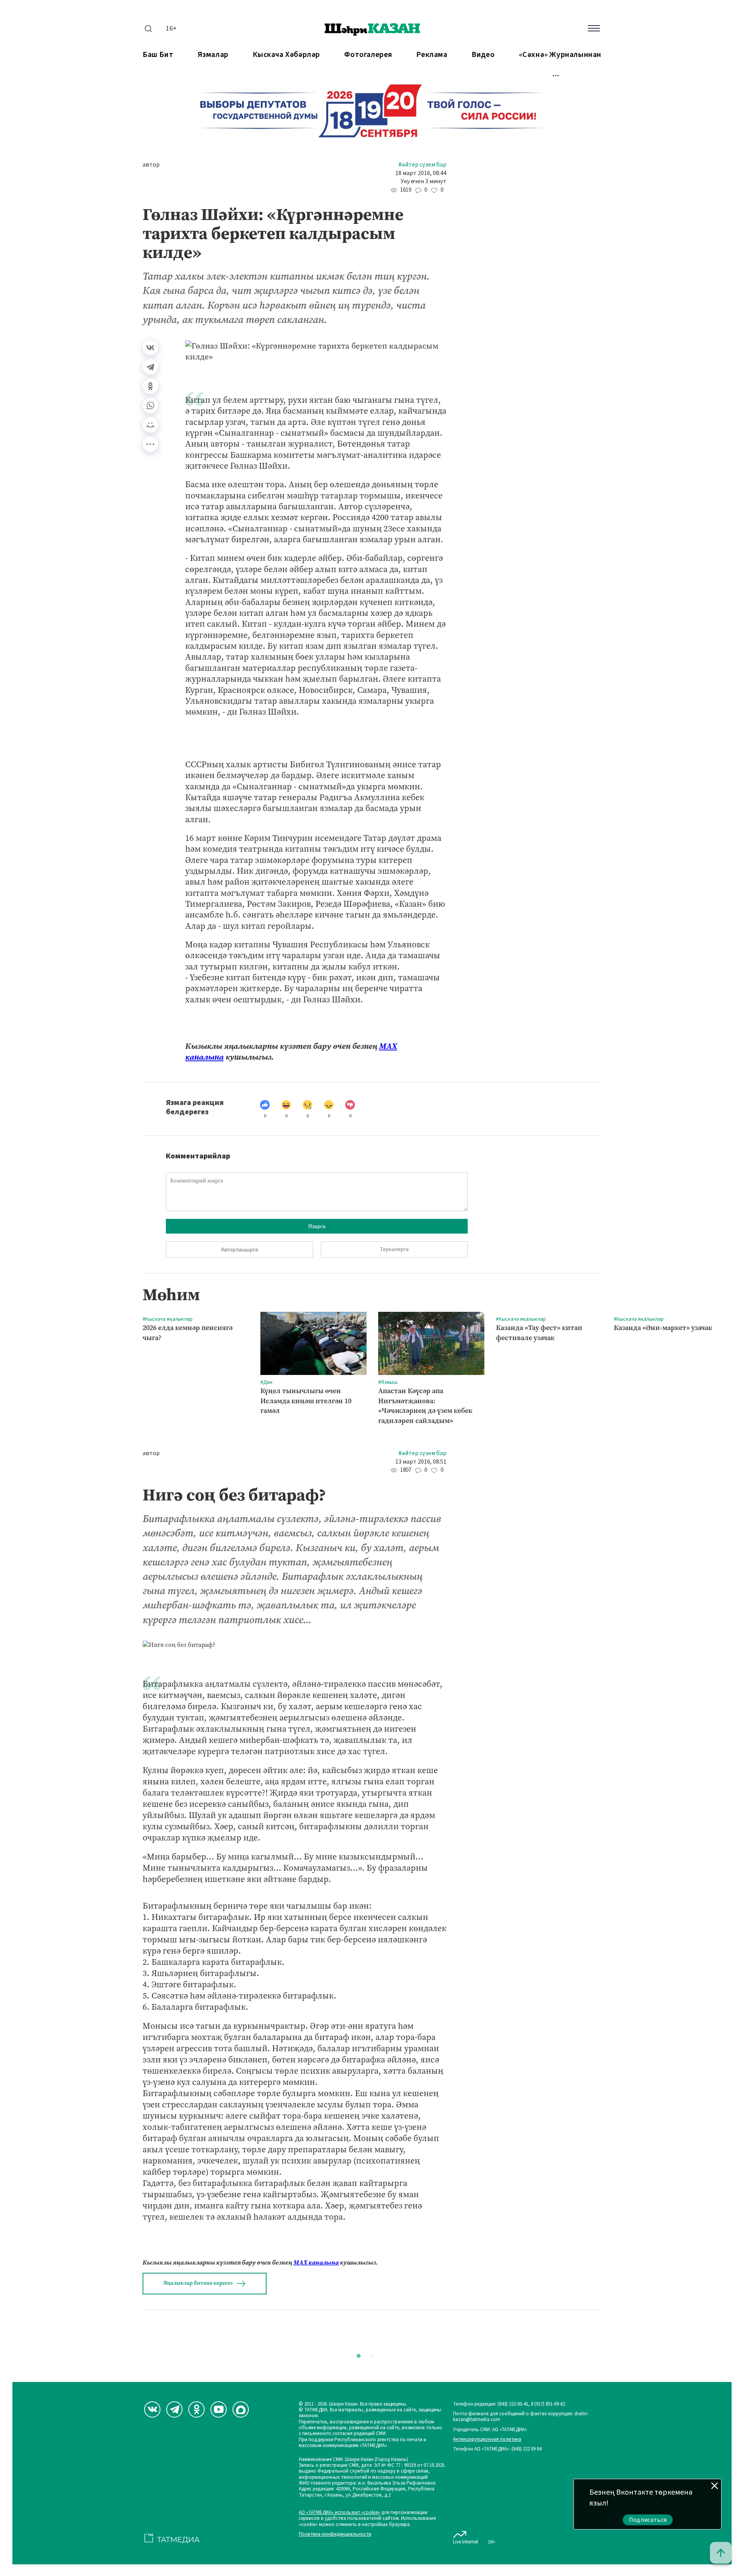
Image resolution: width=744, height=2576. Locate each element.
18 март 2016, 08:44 (421, 173)
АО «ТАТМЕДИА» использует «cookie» (339, 2513)
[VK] (152, 2409)
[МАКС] (241, 2409)
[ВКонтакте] (150, 347)
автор (151, 165)
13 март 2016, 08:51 (421, 1462)
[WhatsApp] (150, 406)
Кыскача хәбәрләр (286, 55)
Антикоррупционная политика (487, 2439)
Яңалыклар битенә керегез (198, 2283)
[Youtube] (219, 2409)
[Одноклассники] (150, 386)
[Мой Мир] (150, 425)
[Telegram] (150, 367)
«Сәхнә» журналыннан (560, 55)
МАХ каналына (316, 2262)
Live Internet (466, 2542)
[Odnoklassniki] (196, 2409)
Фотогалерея (368, 55)
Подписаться (648, 2520)
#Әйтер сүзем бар (422, 165)
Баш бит (158, 55)
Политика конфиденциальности (335, 2534)
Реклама (432, 55)
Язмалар (213, 55)
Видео (483, 55)
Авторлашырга (239, 1249)
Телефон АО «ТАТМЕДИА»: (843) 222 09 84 (497, 2449)
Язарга (317, 1226)
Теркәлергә (394, 1249)
